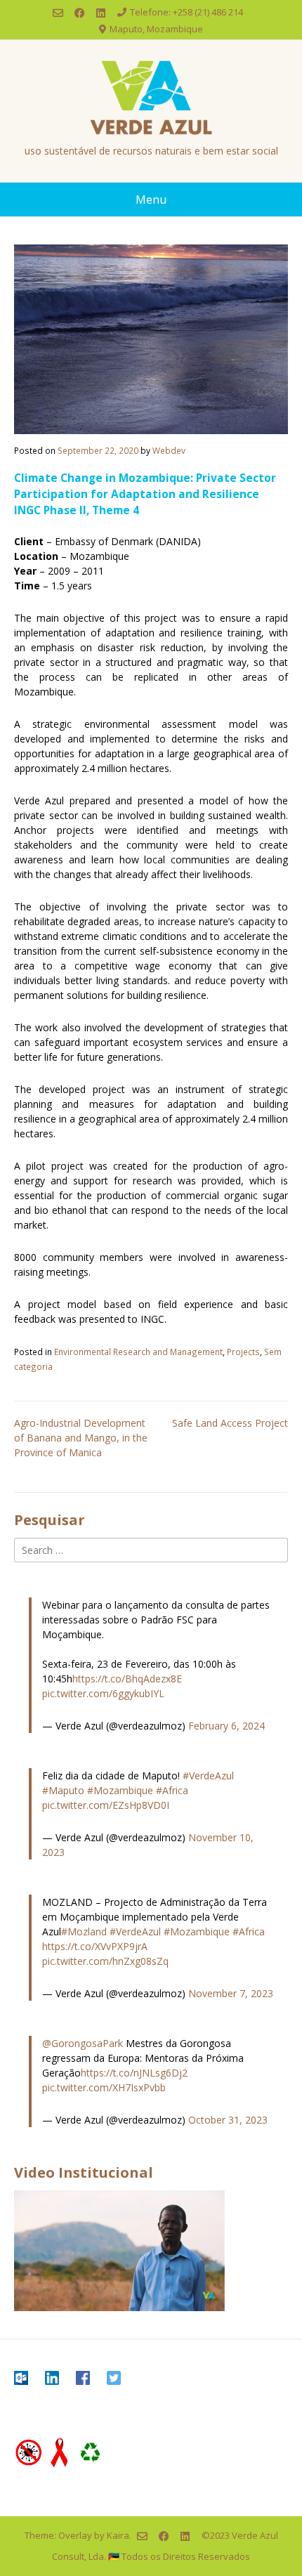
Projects (243, 1352)
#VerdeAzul (208, 1776)
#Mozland (84, 1931)
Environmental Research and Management (138, 1352)
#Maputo (63, 1790)
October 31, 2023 (228, 2120)
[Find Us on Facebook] (80, 13)
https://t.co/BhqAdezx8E (127, 1679)
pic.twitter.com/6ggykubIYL (103, 1693)
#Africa (172, 1790)
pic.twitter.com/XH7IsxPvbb (104, 2087)
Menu (151, 200)
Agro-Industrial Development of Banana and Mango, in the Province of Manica (81, 1438)
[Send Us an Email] (58, 13)
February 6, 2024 (226, 1726)
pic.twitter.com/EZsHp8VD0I (106, 1805)
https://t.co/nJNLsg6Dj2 (134, 2073)
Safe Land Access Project (230, 1423)
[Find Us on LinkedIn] (101, 13)
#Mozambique (120, 1790)
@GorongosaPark (83, 2043)
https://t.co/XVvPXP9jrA (95, 1946)
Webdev (169, 450)
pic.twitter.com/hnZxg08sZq (105, 1961)
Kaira (118, 2535)
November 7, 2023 (231, 1993)
